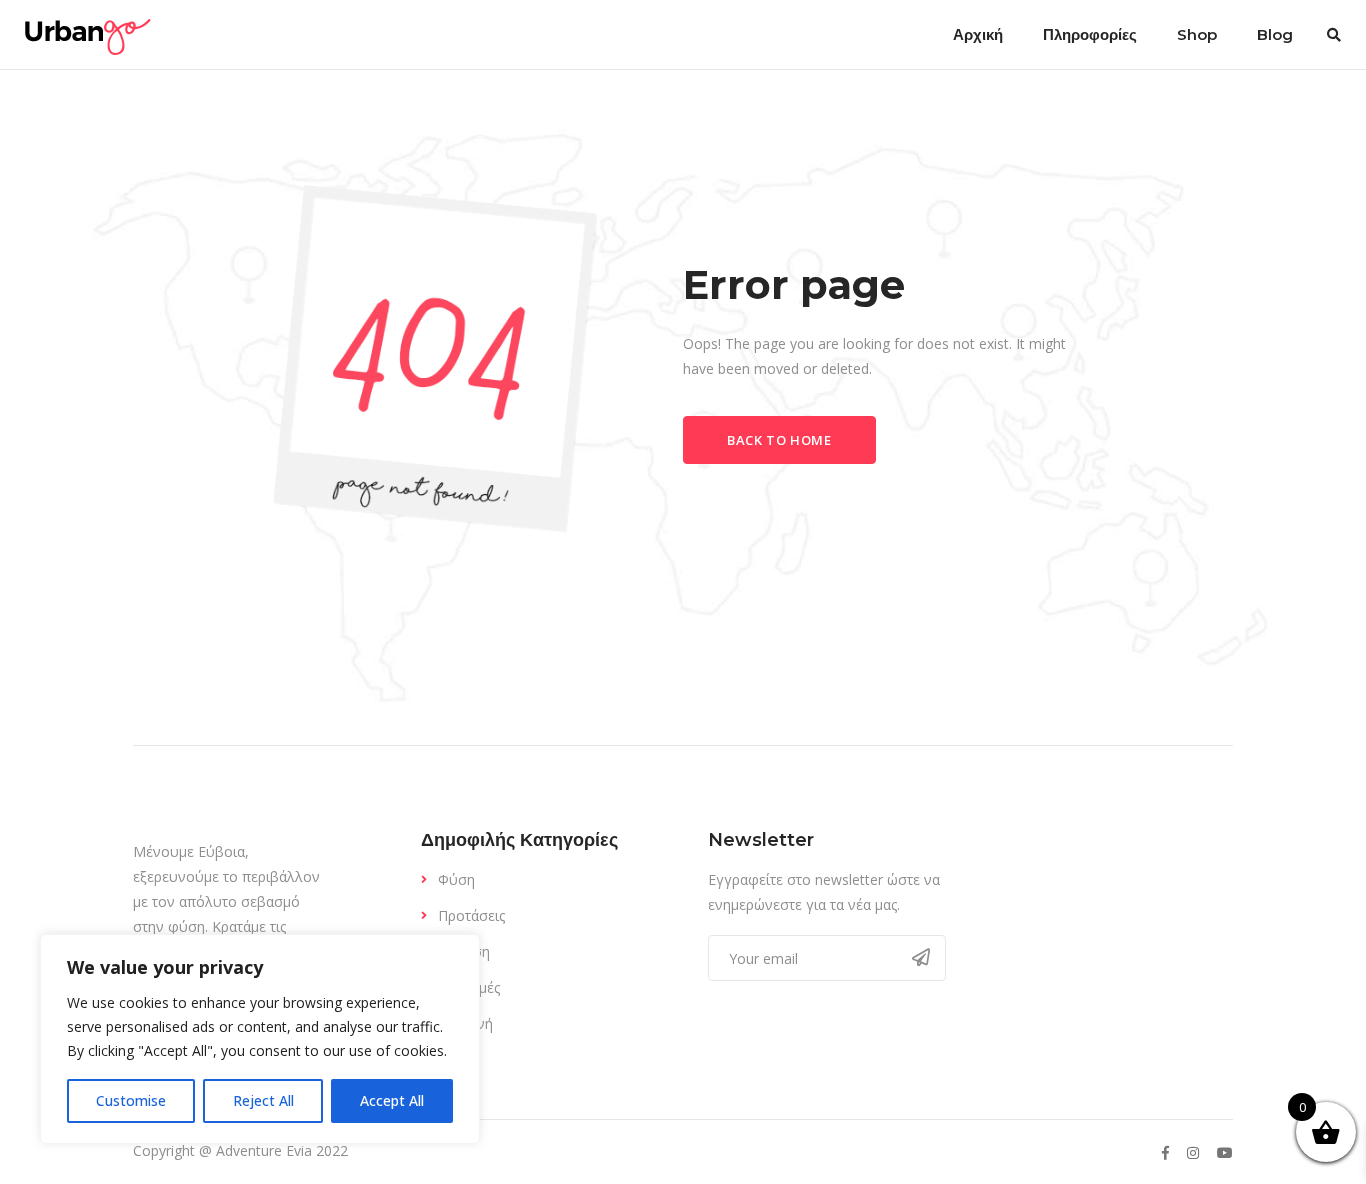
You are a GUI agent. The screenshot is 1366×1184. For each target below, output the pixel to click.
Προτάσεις (471, 915)
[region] (260, 1039)
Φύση (456, 879)
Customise (131, 1100)
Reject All (263, 1100)
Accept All (392, 1100)
